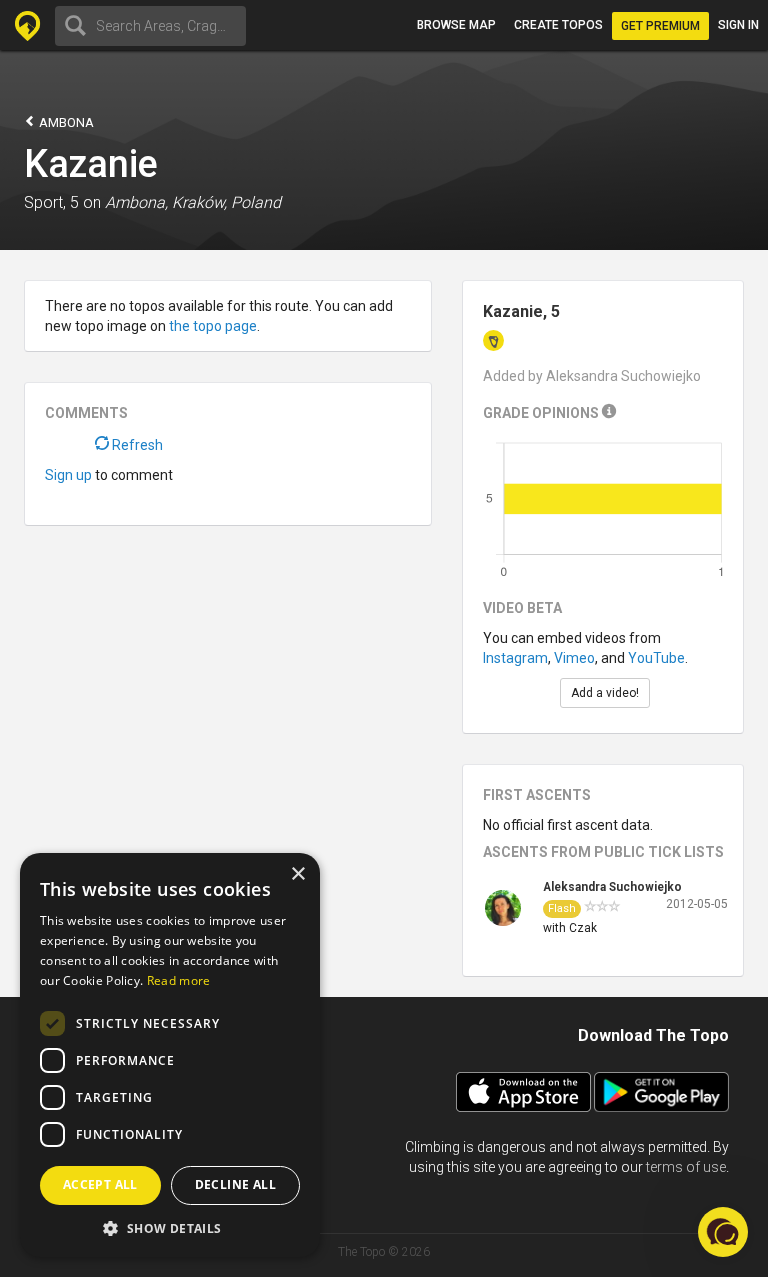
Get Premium (660, 26)
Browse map (456, 25)
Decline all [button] (235, 1184)
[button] (170, 1227)
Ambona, (136, 202)
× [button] (297, 874)
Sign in (738, 25)
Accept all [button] (100, 1184)
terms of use (686, 1167)
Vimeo (574, 658)
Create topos (558, 25)
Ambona (65, 122)
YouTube (656, 658)
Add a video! (605, 693)
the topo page (213, 326)
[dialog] (170, 1055)
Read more (179, 980)
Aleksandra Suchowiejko (612, 887)
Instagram (515, 658)
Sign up (68, 475)
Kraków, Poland (226, 202)
